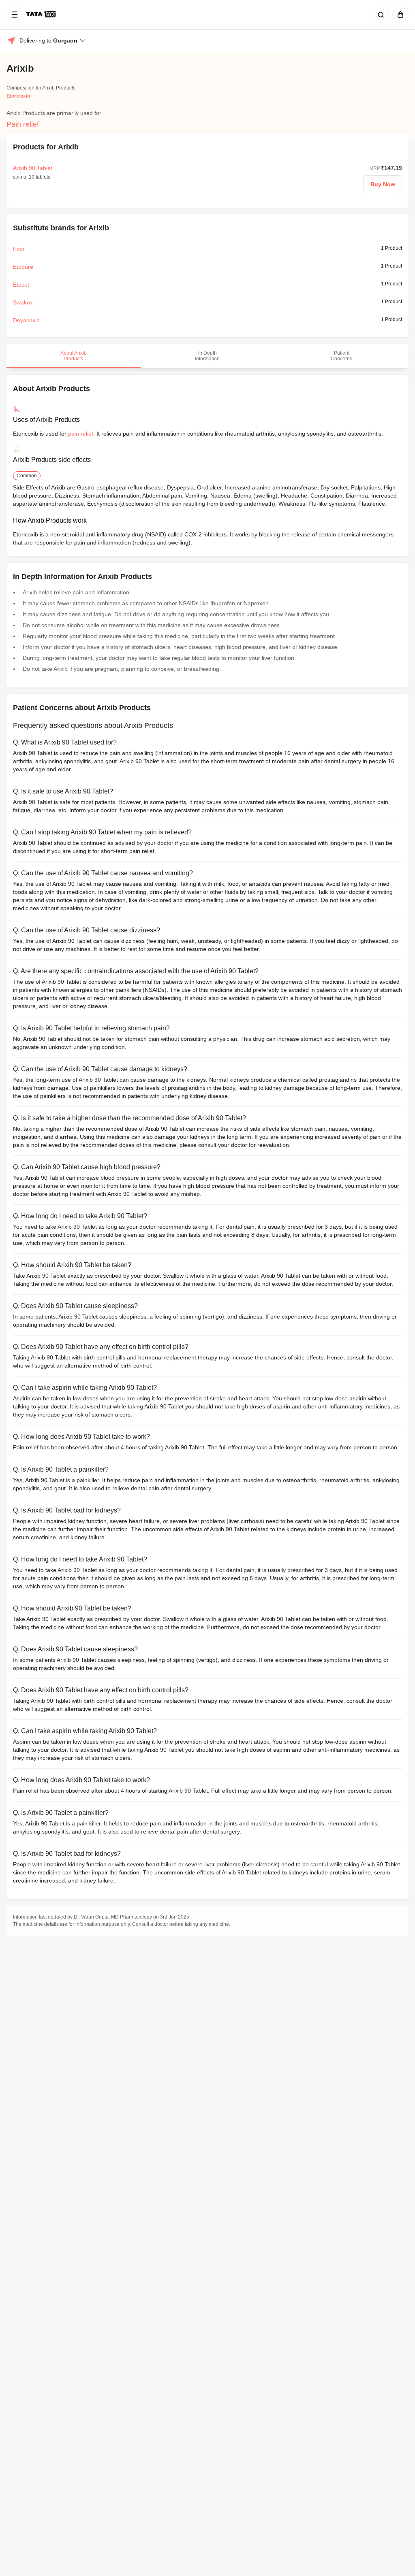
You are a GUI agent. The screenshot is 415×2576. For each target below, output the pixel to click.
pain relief (81, 434)
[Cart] (399, 15)
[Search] (379, 15)
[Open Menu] (15, 15)
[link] (42, 15)
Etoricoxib (18, 96)
